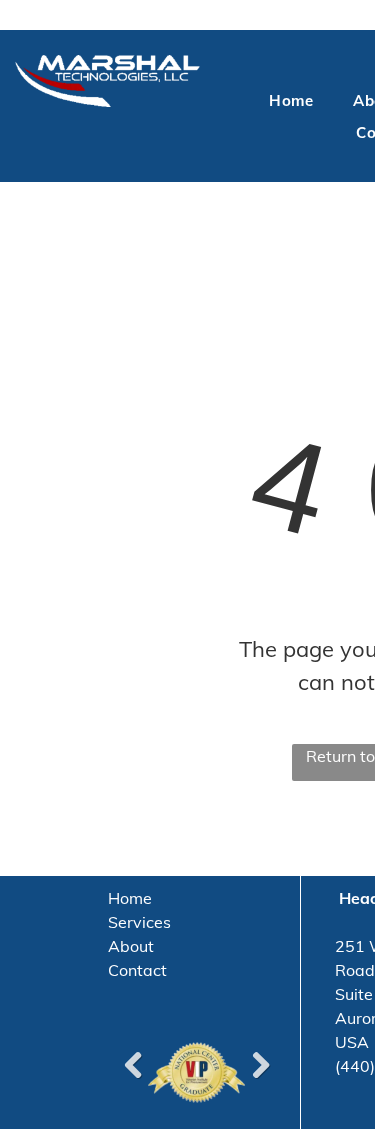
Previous (133, 1065)
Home (130, 898)
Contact (137, 970)
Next (260, 1065)
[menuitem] (291, 101)
